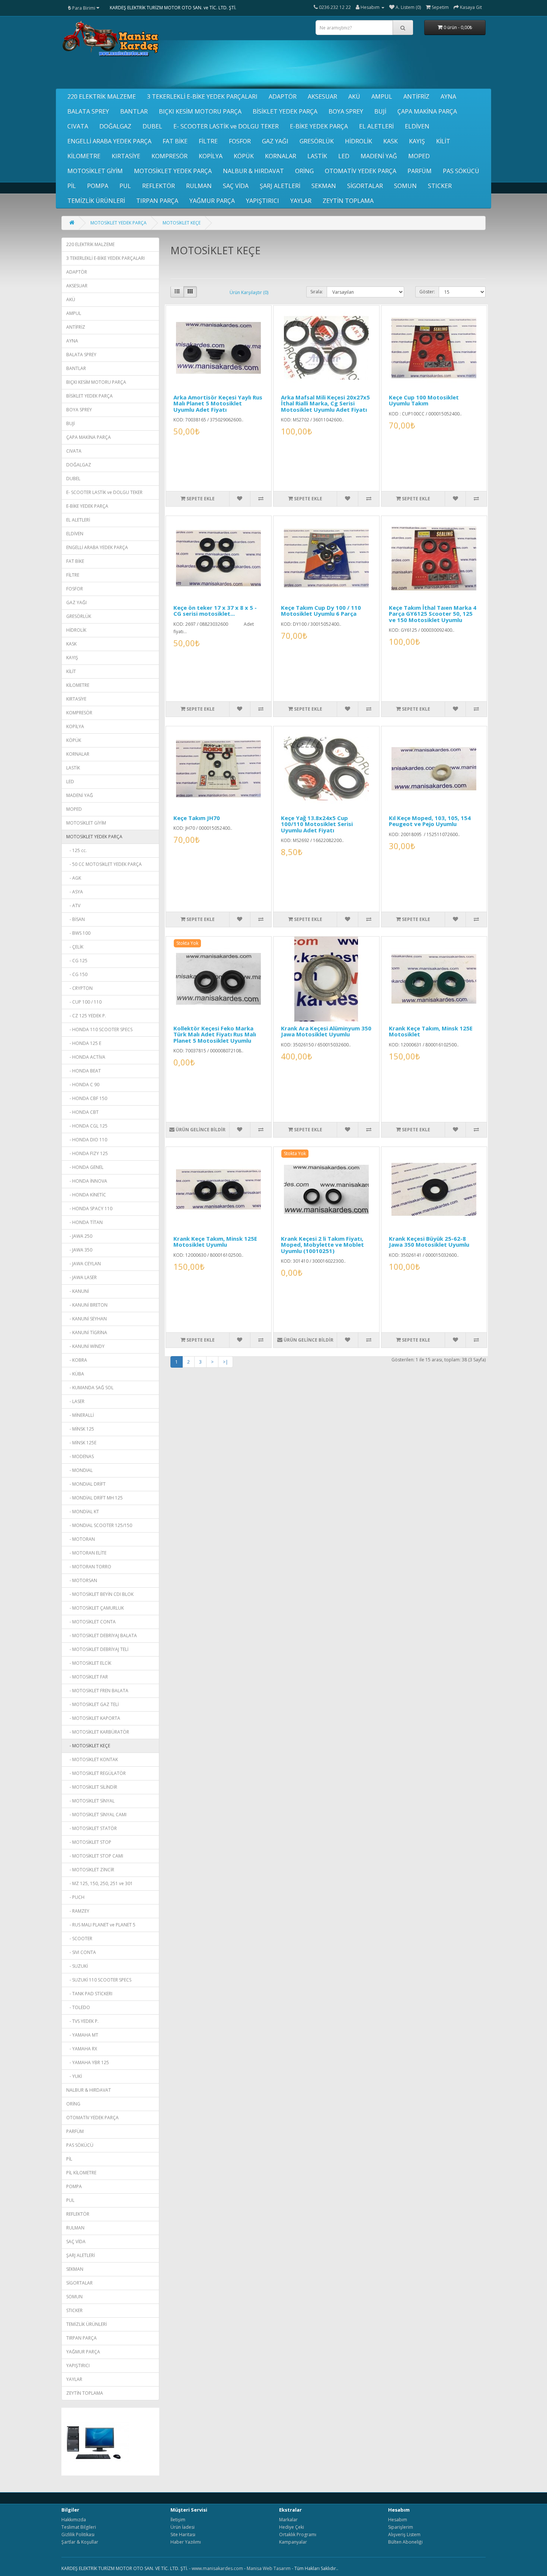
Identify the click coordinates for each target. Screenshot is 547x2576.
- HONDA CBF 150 (87, 1098)
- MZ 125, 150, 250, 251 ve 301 (100, 1883)
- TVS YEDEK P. (82, 2021)
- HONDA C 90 (83, 1085)
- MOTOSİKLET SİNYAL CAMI (96, 1815)
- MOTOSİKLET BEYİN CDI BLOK (100, 1594)
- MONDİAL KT (83, 1512)
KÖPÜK (244, 156)
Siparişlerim (401, 2527)
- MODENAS (80, 1456)
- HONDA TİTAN (84, 1222)
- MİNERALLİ (80, 1415)
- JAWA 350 (79, 1250)
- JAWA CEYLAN (84, 1264)
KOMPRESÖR (169, 156)
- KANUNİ (78, 1291)
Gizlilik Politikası (78, 2534)
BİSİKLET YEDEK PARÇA (285, 111)
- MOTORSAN (82, 1580)
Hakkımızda (74, 2520)
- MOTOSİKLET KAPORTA (93, 1718)
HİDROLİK (359, 141)
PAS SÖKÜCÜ (461, 171)
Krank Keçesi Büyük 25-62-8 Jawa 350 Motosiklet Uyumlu (429, 1242)
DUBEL (152, 126)
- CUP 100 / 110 (84, 1002)
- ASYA (75, 892)
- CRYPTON (79, 988)
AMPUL (382, 96)
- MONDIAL (79, 1470)
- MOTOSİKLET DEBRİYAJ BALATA (102, 1635)
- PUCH (75, 1897)
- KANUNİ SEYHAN (87, 1319)
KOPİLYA (211, 156)
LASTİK (317, 156)
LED (344, 156)
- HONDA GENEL (85, 1167)
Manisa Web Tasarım (269, 2568)
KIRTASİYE (126, 156)
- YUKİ (74, 2076)
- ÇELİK (75, 947)
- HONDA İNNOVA (87, 1181)
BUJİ (380, 111)
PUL (125, 186)
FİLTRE (208, 141)
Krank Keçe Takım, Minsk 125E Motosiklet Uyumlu (215, 1242)
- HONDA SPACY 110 (89, 1209)
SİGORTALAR (365, 186)
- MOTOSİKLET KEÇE (88, 1746)
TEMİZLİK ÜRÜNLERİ (96, 201)
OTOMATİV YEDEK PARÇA (361, 171)
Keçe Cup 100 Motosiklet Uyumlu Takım (424, 400)
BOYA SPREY (346, 111)
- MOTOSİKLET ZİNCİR (90, 1870)
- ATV (73, 906)
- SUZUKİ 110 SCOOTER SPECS (99, 1980)
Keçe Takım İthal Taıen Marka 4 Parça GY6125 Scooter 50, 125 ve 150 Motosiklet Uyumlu (433, 614)
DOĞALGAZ (115, 126)
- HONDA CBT (82, 1112)
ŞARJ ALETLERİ (280, 186)
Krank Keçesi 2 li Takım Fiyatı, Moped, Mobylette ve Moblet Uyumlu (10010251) (322, 1245)
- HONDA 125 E (84, 1043)
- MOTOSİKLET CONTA (91, 1622)
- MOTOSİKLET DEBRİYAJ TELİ (97, 1649)
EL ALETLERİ (376, 126)
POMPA (98, 186)
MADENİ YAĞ (379, 156)
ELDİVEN (417, 126)
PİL (72, 186)
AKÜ (354, 96)
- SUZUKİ (77, 1966)
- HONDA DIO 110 (87, 1140)
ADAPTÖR (283, 96)
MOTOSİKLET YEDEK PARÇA (173, 171)
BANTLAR (134, 111)
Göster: (427, 292)
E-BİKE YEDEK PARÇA (319, 126)
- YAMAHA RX (82, 2049)
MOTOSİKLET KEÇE (182, 223)
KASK (391, 141)
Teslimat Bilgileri (79, 2527)
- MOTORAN (81, 1539)
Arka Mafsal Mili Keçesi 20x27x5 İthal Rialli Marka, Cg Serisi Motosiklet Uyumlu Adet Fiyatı (325, 403)
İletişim (178, 2520)
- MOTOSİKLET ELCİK (89, 1663)
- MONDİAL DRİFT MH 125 (95, 1498)
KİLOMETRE (84, 156)
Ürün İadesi (183, 2527)
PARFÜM (420, 171)
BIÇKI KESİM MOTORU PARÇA (200, 111)
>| (225, 1362)
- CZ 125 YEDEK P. (86, 1016)
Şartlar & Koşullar (80, 2542)
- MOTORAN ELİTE (86, 1553)
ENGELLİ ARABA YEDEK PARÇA (109, 141)
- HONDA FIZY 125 (87, 1153)
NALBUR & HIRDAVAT (253, 171)
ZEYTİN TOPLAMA (348, 201)
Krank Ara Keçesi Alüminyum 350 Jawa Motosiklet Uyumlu (326, 1031)
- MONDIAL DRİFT (86, 1484)
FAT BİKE (175, 141)
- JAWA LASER (81, 1277)
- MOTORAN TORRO (89, 1567)
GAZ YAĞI (275, 141)
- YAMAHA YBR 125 (88, 2062)
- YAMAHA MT (82, 2035)
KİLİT (443, 141)
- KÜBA (75, 1374)
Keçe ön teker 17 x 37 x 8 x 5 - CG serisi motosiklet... (215, 611)
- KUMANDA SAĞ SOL (90, 1388)
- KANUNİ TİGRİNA (87, 1332)
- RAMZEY (78, 1911)
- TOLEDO (78, 2007)
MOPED (419, 156)
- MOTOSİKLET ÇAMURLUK (95, 1608)
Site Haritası (183, 2534)
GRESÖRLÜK (317, 141)
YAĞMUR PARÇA (212, 201)
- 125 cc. (76, 850)
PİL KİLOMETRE (81, 2173)
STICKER (440, 186)
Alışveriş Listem (404, 2534)
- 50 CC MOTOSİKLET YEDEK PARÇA (104, 864)
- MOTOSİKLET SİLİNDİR (92, 1787)
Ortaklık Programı (298, 2534)
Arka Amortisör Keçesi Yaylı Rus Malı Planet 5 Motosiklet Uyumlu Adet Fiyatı (218, 403)
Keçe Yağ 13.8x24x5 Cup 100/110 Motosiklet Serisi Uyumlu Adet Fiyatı (317, 824)
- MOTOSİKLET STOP (89, 1842)
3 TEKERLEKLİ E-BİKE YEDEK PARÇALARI (202, 96)
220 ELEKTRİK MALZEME (102, 96)
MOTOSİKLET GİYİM (95, 171)
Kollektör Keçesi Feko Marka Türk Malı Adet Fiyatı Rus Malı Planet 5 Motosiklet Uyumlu (215, 1034)
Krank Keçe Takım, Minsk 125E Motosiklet (431, 1031)
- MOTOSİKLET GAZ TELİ (92, 1704)
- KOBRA (77, 1360)
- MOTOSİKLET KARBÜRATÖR (98, 1732)
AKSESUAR (322, 96)
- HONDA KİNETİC (86, 1195)
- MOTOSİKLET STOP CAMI (95, 1856)
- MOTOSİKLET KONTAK (92, 1759)
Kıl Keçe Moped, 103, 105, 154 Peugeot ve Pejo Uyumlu (430, 821)
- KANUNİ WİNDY (85, 1346)
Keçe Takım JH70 (197, 818)
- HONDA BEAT (84, 1071)
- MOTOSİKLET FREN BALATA (97, 1691)
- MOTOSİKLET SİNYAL (90, 1801)
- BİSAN (76, 919)
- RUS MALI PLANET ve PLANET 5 (101, 1925)
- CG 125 (77, 961)
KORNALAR (281, 156)
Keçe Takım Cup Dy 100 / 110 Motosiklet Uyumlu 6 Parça (321, 611)
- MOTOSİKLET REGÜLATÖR (96, 1773)
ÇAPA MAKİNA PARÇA (427, 111)
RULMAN (199, 186)
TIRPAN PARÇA (157, 201)
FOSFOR (240, 141)
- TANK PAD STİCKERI (89, 1994)
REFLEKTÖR (159, 186)
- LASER (75, 1401)
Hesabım (398, 2520)
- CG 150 (77, 974)
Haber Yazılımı (186, 2542)
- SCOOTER (79, 1939)
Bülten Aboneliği (405, 2542)
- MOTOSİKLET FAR (87, 1677)
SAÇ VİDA (236, 186)
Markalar (288, 2520)
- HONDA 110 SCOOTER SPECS (99, 1029)
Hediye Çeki (292, 2527)
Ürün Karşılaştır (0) (249, 292)
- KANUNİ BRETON (87, 1305)
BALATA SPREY (88, 111)
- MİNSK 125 (80, 1429)
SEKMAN (324, 186)
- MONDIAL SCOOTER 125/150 (99, 1525)
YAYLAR (301, 201)
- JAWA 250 (79, 1236)
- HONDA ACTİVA (86, 1057)
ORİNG (304, 171)
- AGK (74, 878)
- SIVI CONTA (81, 1952)
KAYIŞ (417, 141)
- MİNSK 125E (81, 1443)
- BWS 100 (78, 933)
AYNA (448, 96)
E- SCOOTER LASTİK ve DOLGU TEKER (226, 126)
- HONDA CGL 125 (87, 1126)
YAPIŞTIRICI (263, 201)
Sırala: (317, 292)
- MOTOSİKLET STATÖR (92, 1828)
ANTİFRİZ (416, 96)
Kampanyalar (293, 2542)
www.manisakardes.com (217, 2568)
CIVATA (78, 126)
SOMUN (405, 186)
